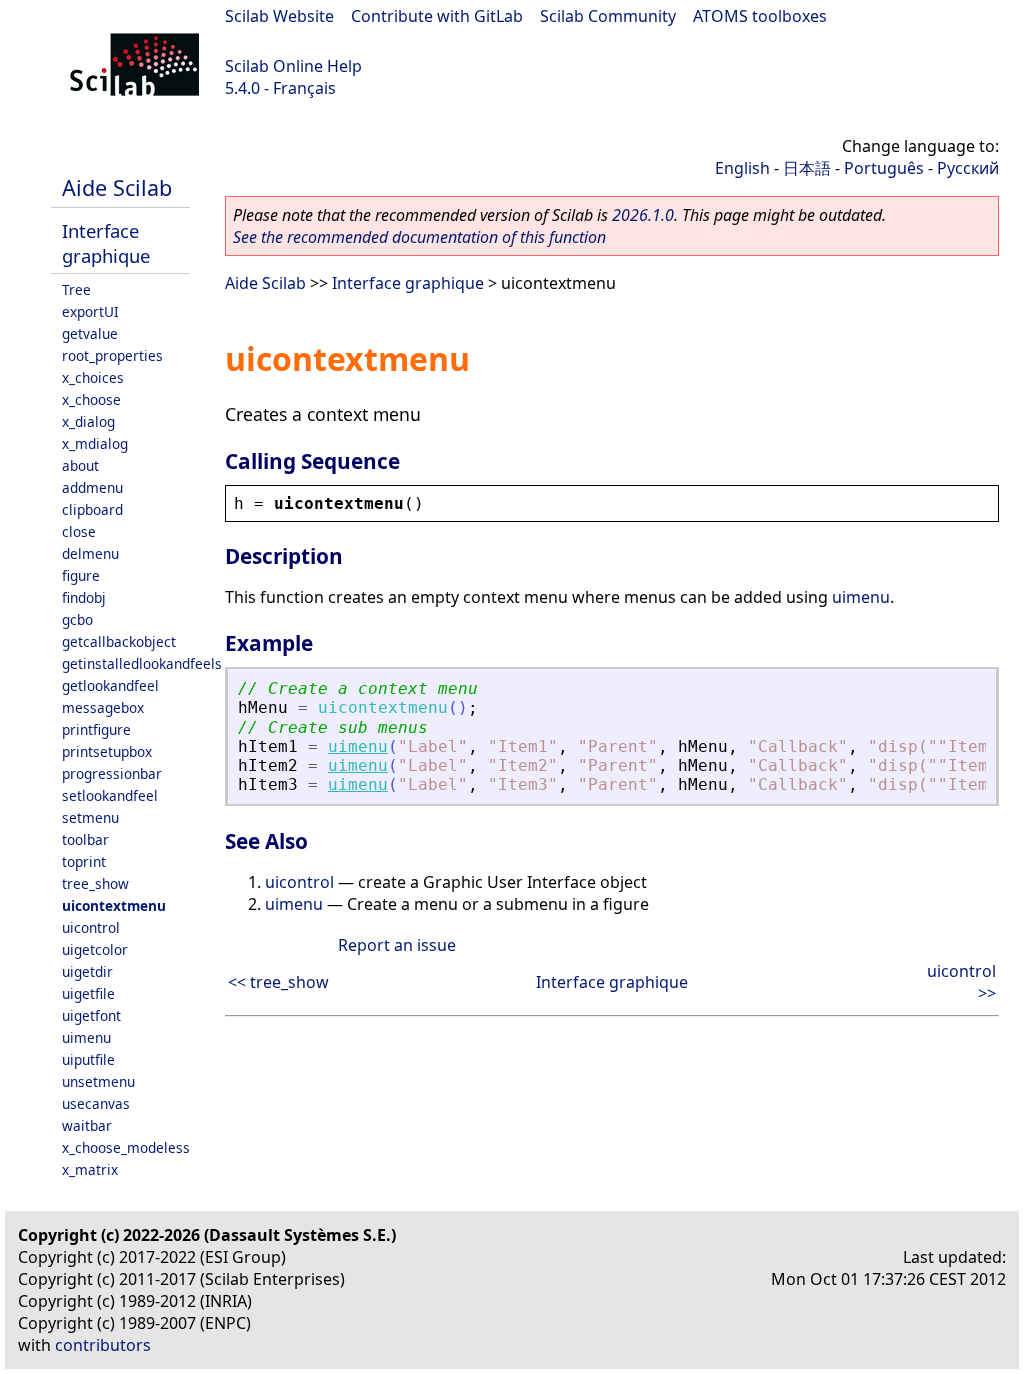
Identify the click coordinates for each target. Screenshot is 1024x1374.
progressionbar (112, 773)
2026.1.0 (643, 215)
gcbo (77, 619)
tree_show (95, 883)
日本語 (807, 168)
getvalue (90, 333)
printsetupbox (107, 751)
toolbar (85, 839)
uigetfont (91, 1015)
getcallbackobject (119, 641)
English (742, 168)
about (80, 465)
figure (81, 575)
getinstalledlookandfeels (142, 663)
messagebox (103, 707)
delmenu (90, 553)
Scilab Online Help (293, 66)
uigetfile (88, 993)
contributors (103, 1345)
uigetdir (87, 971)
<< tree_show (278, 982)
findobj (84, 597)
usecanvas (96, 1103)
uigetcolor (95, 949)
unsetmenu (98, 1081)
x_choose (91, 399)
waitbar (87, 1125)
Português (884, 168)
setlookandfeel (110, 795)
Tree (76, 289)
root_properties (112, 355)
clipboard (92, 509)
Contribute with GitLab (437, 16)
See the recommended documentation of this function (419, 237)
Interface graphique (106, 243)
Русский (968, 168)
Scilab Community (608, 16)
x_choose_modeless (126, 1147)
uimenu (86, 1037)
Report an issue (397, 945)
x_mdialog (95, 443)
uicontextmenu (114, 905)
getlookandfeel (110, 685)
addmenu (92, 487)
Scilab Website (279, 16)
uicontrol (91, 927)
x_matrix (90, 1169)
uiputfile (88, 1059)
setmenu (90, 817)
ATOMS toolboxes (760, 16)
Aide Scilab (117, 187)
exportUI (90, 311)
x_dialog (88, 421)
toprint (84, 861)
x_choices (93, 377)
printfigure (96, 729)
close (79, 531)
